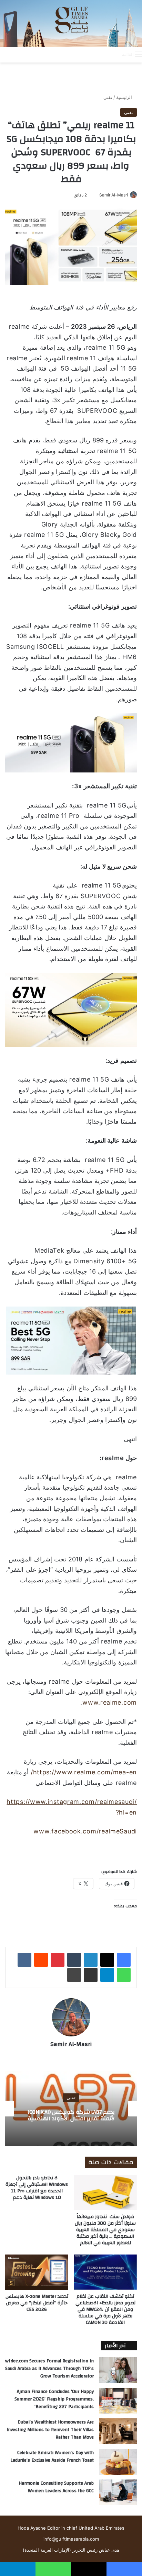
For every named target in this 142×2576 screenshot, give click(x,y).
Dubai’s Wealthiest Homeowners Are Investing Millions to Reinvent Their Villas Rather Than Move (50, 2430)
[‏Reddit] (41, 1960)
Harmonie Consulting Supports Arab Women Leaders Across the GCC (56, 2487)
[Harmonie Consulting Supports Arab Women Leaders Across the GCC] (118, 2492)
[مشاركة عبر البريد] (91, 1975)
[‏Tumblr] (74, 1960)
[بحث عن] (113, 54)
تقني (108, 97)
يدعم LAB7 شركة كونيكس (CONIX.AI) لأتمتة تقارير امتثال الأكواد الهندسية (71, 2115)
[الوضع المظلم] (101, 54)
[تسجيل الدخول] (89, 54)
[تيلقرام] (107, 1975)
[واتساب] (124, 1975)
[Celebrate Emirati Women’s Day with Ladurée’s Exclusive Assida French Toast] (118, 2462)
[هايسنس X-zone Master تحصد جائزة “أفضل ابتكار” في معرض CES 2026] (37, 2272)
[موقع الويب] (71, 2056)
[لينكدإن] (91, 1960)
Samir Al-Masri (114, 195)
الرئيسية (125, 97)
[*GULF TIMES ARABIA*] (71, 24)
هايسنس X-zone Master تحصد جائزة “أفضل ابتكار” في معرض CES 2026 (37, 2303)
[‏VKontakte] (24, 1960)
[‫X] (107, 1960)
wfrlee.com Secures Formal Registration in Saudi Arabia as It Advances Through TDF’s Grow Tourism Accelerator (49, 2368)
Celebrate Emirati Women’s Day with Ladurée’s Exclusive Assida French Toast (52, 2456)
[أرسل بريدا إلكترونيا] (97, 195)
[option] (71, 2109)
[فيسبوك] (124, 1960)
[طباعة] (74, 1975)
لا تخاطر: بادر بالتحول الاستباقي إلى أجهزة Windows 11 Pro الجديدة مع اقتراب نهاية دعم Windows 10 (37, 2188)
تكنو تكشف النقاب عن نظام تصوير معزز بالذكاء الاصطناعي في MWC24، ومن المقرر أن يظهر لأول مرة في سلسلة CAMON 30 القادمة (105, 2309)
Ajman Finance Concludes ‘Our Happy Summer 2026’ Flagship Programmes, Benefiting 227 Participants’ (54, 2399)
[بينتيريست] (58, 1960)
